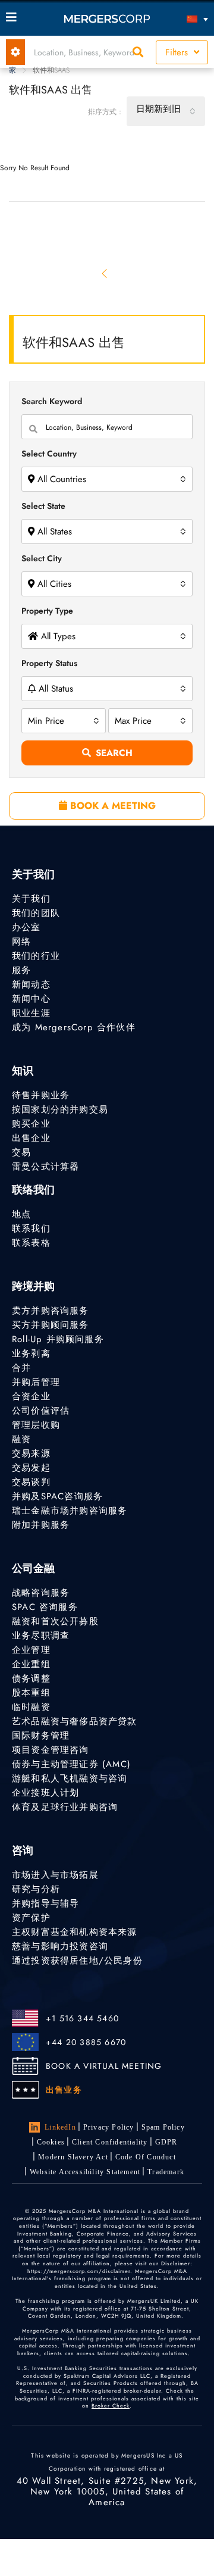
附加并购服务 (41, 1525)
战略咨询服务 (41, 1593)
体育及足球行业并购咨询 (65, 1807)
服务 (21, 970)
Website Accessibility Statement (85, 2172)
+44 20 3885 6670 (86, 2042)
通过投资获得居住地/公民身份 (77, 1961)
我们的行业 (36, 956)
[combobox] (166, 111)
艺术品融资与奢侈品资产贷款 (75, 1721)
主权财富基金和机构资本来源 (75, 1932)
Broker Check (111, 2405)
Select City (42, 558)
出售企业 (31, 1138)
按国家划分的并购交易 (60, 1109)
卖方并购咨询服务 (51, 1311)
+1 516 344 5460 (82, 2018)
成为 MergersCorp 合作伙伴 (74, 1027)
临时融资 (31, 1707)
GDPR (166, 2142)
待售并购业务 (41, 1095)
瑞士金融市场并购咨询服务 (70, 1511)
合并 (21, 1368)
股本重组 (31, 1693)
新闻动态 (31, 984)
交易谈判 (31, 1482)
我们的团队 (36, 913)
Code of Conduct (146, 2157)
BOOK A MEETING (111, 806)
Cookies (51, 2142)
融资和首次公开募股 (55, 1621)
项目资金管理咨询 (51, 1750)
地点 (21, 1214)
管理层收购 (36, 1425)
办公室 (26, 927)
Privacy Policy (109, 2127)
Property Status (49, 663)
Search (114, 753)
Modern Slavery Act (73, 2157)
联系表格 (31, 1243)
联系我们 (31, 1228)
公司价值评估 (41, 1411)
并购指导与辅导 (45, 1903)
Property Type (47, 611)
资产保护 (31, 1918)
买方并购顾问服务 (51, 1325)
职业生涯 (31, 1013)
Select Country (49, 454)
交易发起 (31, 1468)
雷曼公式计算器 (45, 1167)
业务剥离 (31, 1353)
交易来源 (31, 1453)
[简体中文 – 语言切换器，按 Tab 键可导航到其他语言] (183, 19)
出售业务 (64, 2090)
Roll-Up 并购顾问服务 (58, 1339)
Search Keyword (52, 401)
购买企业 (31, 1124)
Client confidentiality (110, 2142)
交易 (21, 1152)
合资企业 (31, 1396)
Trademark (166, 2172)
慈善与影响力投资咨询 (60, 1946)
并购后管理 (36, 1382)
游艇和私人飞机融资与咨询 (70, 1778)
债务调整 (31, 1678)
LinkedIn (60, 2127)
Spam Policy (163, 2127)
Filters (178, 52)
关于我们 (31, 899)
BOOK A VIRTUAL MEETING (104, 2066)
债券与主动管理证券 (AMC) (71, 1764)
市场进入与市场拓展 (55, 1875)
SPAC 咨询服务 (45, 1607)
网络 (21, 942)
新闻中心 (31, 999)
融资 (21, 1439)
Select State (43, 506)
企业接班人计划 (45, 1793)
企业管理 (31, 1650)
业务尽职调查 (41, 1636)
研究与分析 (36, 1889)
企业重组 (31, 1664)
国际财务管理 (41, 1736)
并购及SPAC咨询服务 (57, 1496)
